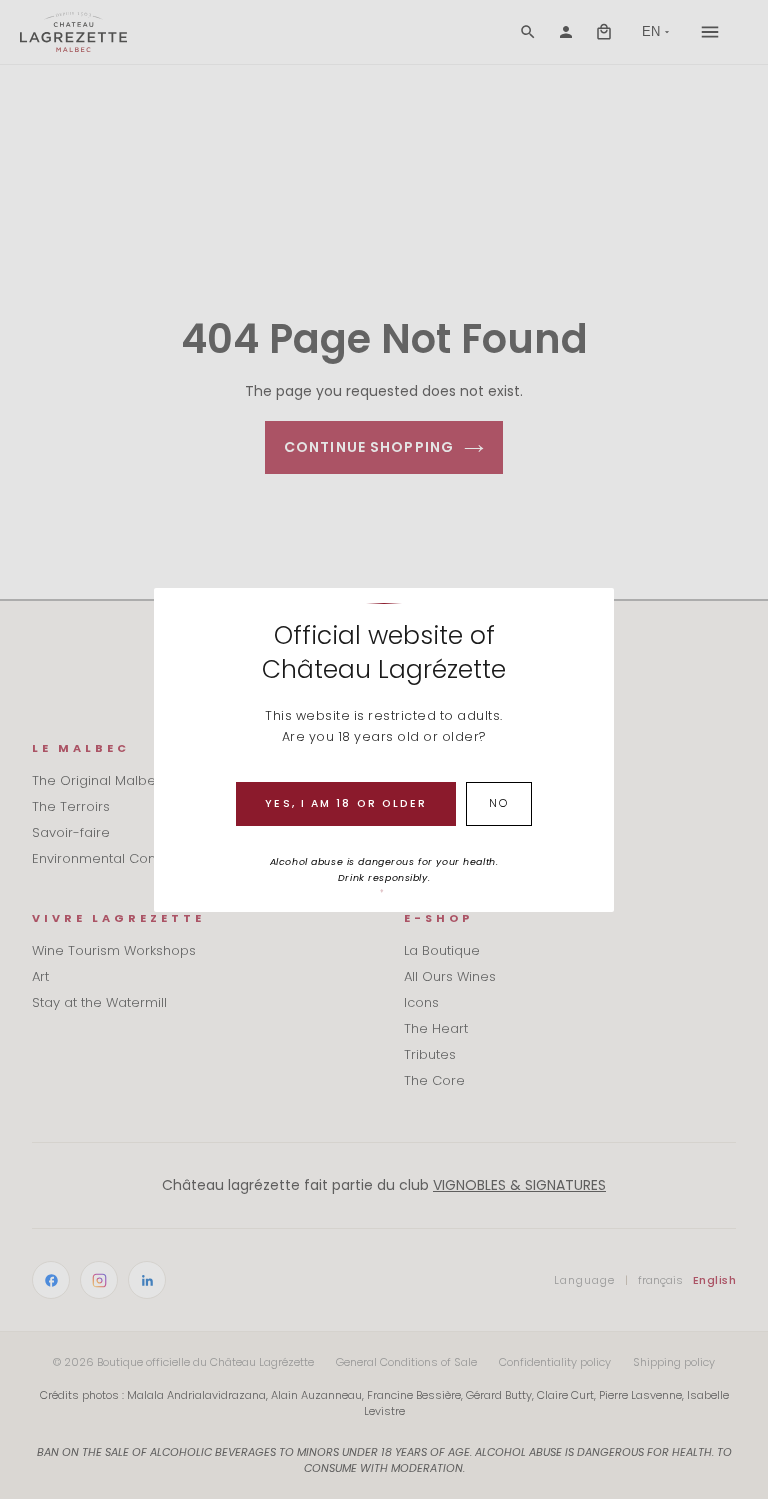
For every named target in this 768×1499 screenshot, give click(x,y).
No (498, 803)
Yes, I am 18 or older (346, 803)
